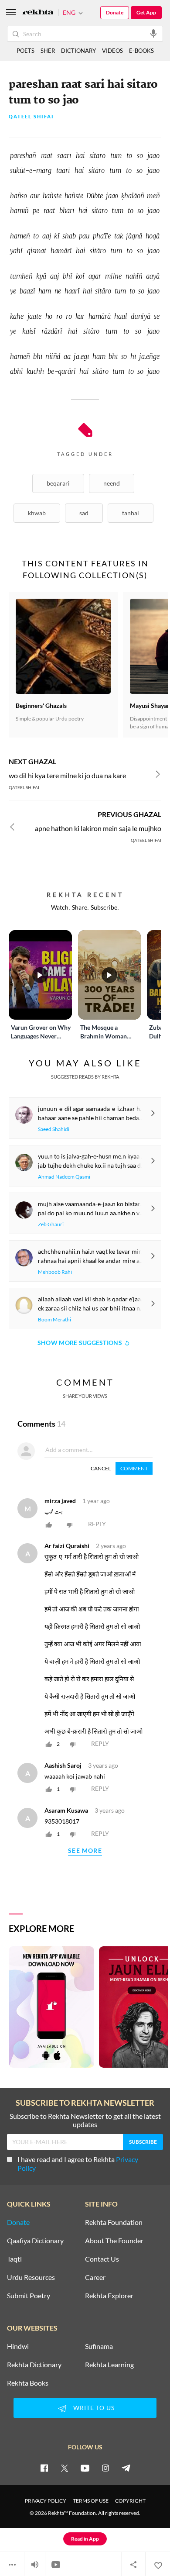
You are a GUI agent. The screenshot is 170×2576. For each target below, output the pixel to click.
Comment (134, 1468)
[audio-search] (153, 33)
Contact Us (102, 2259)
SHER (48, 51)
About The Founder (114, 2241)
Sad (84, 513)
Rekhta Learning (109, 2365)
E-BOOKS (141, 51)
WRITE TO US (94, 2408)
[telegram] (126, 2468)
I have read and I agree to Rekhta (78, 2164)
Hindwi (18, 2346)
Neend (112, 483)
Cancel (101, 1468)
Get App (146, 12)
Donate (115, 12)
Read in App (85, 2539)
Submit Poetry (29, 2296)
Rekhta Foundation (114, 2222)
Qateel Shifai (31, 117)
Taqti (14, 2259)
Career (95, 2277)
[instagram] (105, 2468)
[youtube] (85, 2468)
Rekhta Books (28, 2383)
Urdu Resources (31, 2277)
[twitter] (65, 2468)
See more (85, 1851)
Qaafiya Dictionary (35, 2241)
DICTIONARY (78, 51)
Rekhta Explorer (109, 2296)
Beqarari (58, 483)
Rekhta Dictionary (34, 2365)
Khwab (37, 513)
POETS (25, 51)
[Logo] (38, 13)
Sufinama (99, 2346)
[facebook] (44, 2468)
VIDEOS (112, 51)
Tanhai (131, 513)
